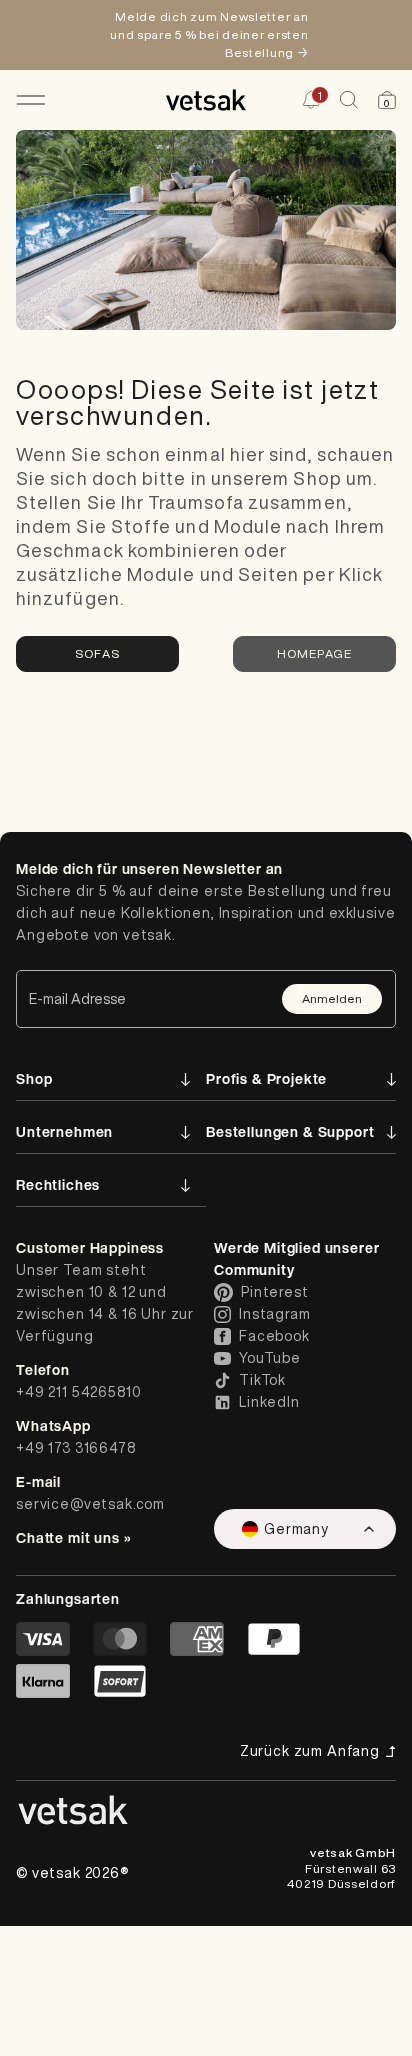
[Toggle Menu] (30, 100)
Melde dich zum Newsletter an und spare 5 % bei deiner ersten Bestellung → (209, 34)
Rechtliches (58, 1184)
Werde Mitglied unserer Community (296, 1258)
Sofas (97, 653)
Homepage (315, 653)
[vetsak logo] (206, 100)
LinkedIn (269, 1402)
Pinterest (275, 1292)
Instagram (275, 1314)
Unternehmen (64, 1131)
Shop (34, 1078)
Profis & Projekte (266, 1078)
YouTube (270, 1358)
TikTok (262, 1380)
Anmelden (332, 998)
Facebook (274, 1336)
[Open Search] (349, 100)
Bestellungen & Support (290, 1131)
